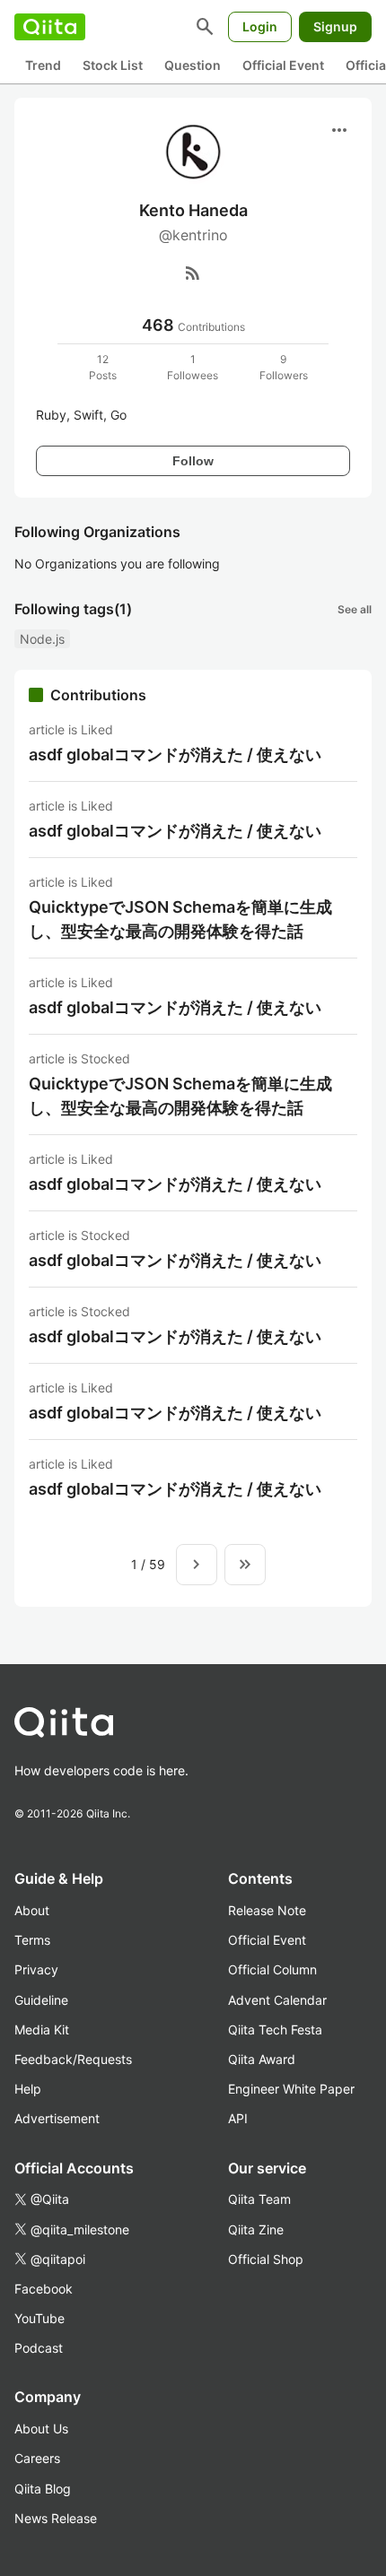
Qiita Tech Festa (275, 2030)
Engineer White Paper (291, 2089)
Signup (335, 26)
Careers (37, 2458)
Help (28, 2089)
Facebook (44, 2289)
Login (260, 26)
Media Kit (42, 2030)
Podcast (39, 2348)
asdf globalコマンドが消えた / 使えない (175, 755)
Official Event (283, 65)
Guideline (41, 2000)
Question (193, 65)
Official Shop (266, 2259)
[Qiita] (50, 27)
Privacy (36, 1969)
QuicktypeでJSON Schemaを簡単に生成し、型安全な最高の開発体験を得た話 (180, 919)
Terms (32, 1940)
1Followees (193, 367)
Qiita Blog (43, 2489)
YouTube (39, 2318)
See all (355, 609)
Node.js (42, 639)
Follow (193, 461)
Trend (43, 65)
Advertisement (57, 2118)
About (32, 1910)
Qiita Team (259, 2199)
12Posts (103, 367)
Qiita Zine (256, 2229)
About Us (41, 2429)
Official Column (272, 1969)
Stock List (113, 65)
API (238, 2118)
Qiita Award (262, 2059)
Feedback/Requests (73, 2059)
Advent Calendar (277, 2000)
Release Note (267, 1910)
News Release (56, 2518)
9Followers (284, 367)
